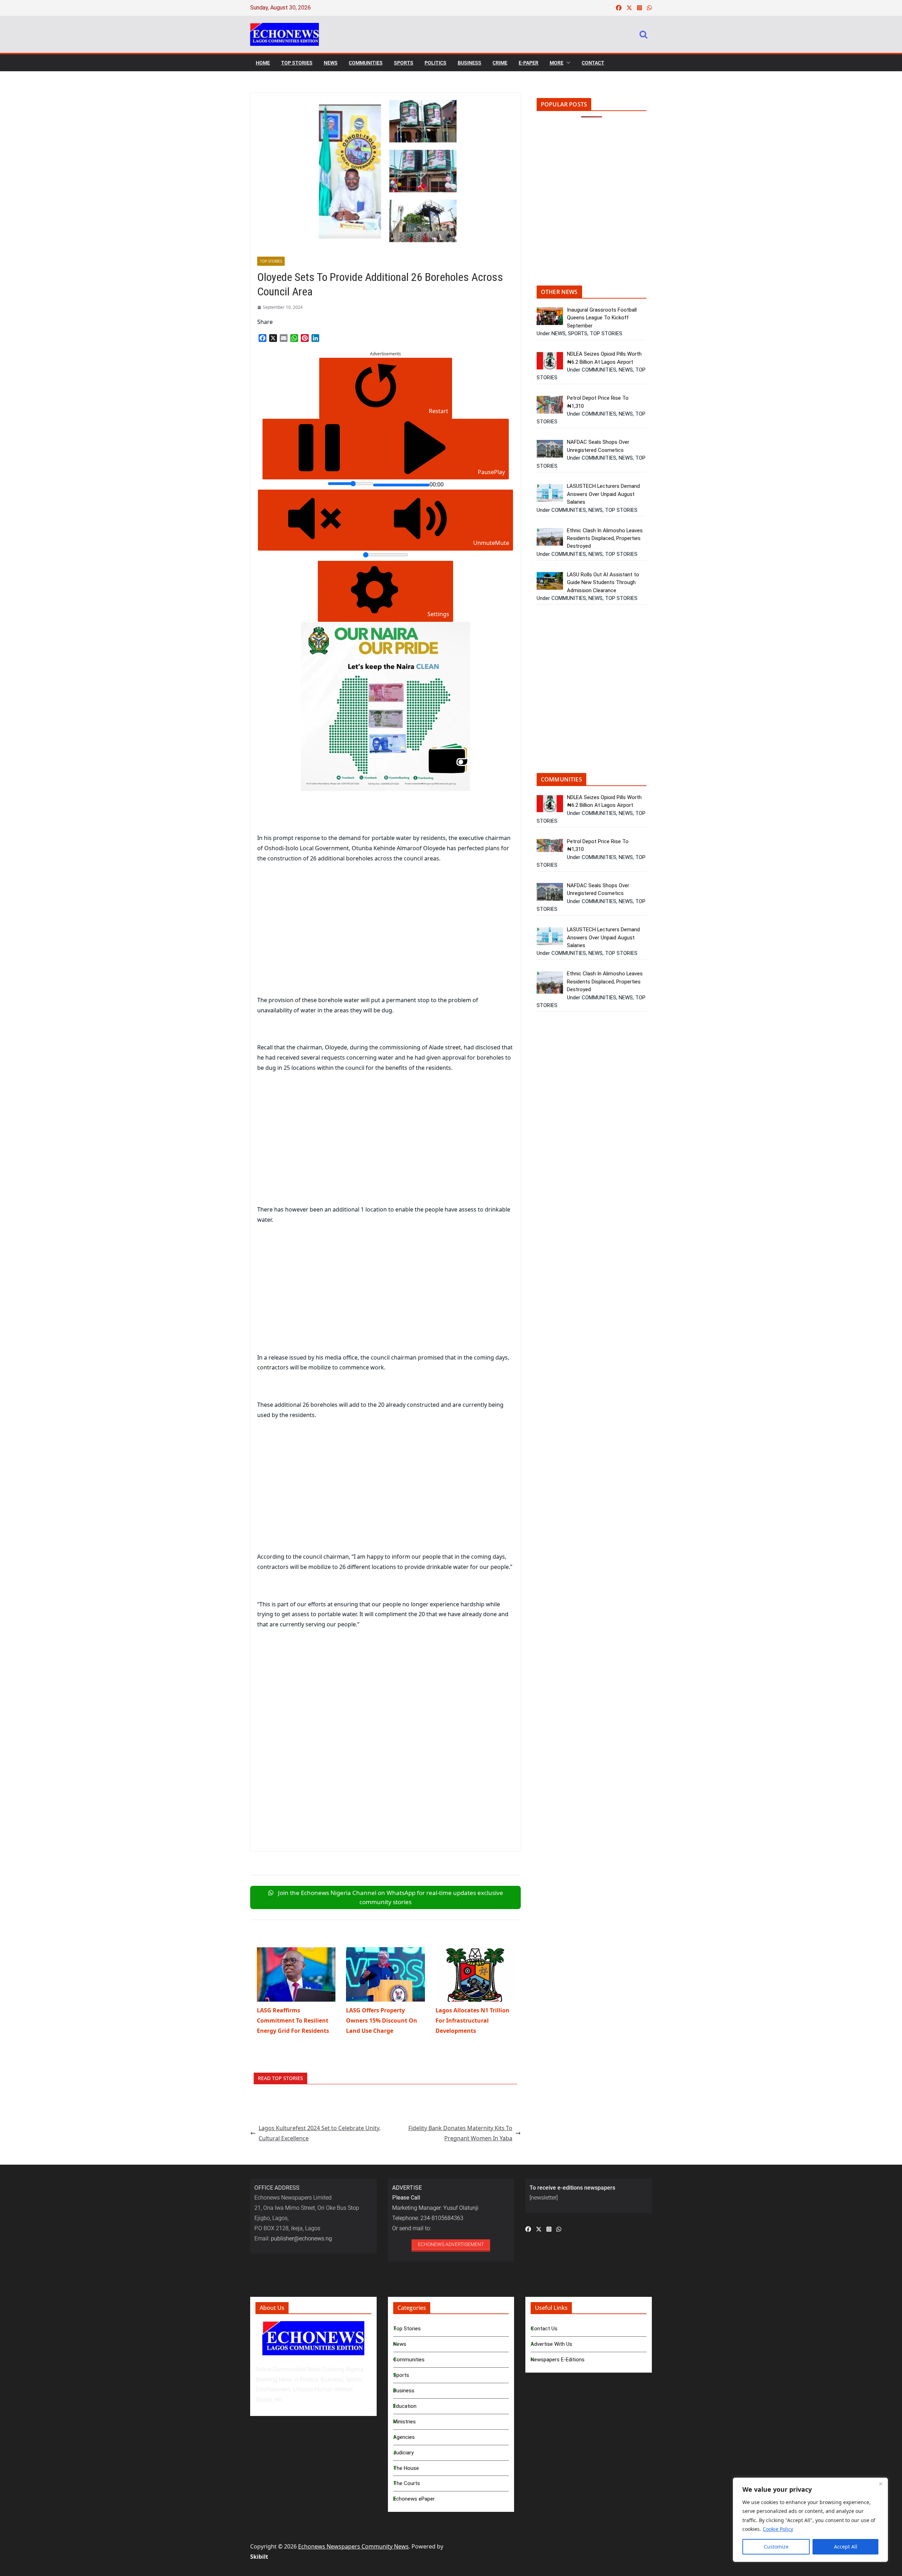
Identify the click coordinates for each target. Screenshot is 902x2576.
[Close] (881, 2484)
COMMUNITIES (366, 63)
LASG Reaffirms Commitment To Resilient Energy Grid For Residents (293, 2020)
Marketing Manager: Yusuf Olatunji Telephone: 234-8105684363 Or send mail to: (435, 2208)
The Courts (407, 2483)
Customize (776, 2547)
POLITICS (435, 63)
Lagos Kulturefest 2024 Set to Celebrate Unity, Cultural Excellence (320, 2133)
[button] (567, 63)
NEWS (331, 63)
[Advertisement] (316, 940)
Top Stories (407, 2329)
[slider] (350, 484)
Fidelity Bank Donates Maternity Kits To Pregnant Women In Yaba (460, 2133)
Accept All (846, 2547)
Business (404, 2391)
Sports (401, 2375)
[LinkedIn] (315, 338)
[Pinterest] (305, 338)
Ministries (404, 2422)
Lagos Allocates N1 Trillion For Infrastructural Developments (472, 2020)
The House (406, 2468)
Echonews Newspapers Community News (353, 2546)
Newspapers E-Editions (558, 2360)
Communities (409, 2360)
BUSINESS (469, 63)
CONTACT (593, 63)
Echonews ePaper (414, 2499)
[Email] (284, 338)
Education (405, 2406)
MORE (557, 63)
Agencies (404, 2437)
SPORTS (404, 63)
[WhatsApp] (294, 338)
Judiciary (403, 2453)
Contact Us (544, 2329)
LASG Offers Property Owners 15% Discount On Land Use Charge (382, 2020)
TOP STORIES (297, 63)
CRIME (500, 63)
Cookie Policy (778, 2529)
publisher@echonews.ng (301, 2238)
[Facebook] (262, 338)
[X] (273, 338)
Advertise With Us (551, 2344)
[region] (810, 2520)
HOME (263, 63)
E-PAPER (529, 63)
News (400, 2344)
